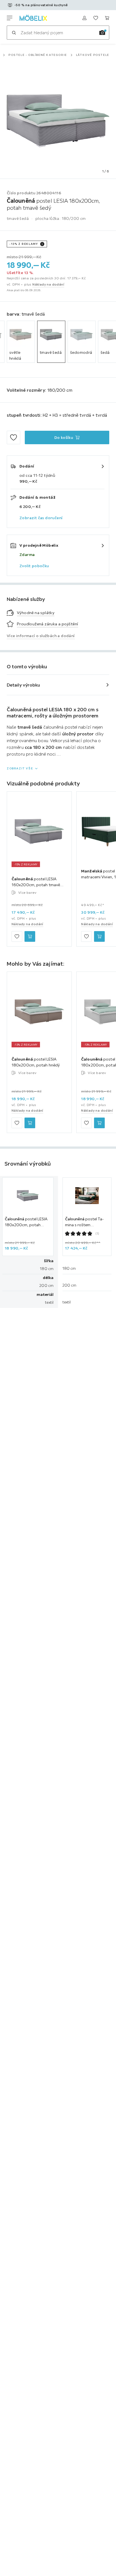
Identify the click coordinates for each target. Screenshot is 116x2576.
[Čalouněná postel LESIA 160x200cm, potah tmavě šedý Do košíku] (30, 936)
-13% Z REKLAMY (24, 244)
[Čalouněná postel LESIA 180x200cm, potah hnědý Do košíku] (30, 1123)
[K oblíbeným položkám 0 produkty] (96, 18)
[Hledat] (14, 33)
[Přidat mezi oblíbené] (14, 437)
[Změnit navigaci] (10, 18)
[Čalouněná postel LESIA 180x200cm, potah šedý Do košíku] (99, 1123)
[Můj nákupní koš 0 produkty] (107, 18)
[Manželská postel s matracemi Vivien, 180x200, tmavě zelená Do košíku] (99, 936)
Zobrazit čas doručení (41, 518)
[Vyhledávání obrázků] (102, 33)
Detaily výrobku (24, 685)
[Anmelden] (84, 18)
